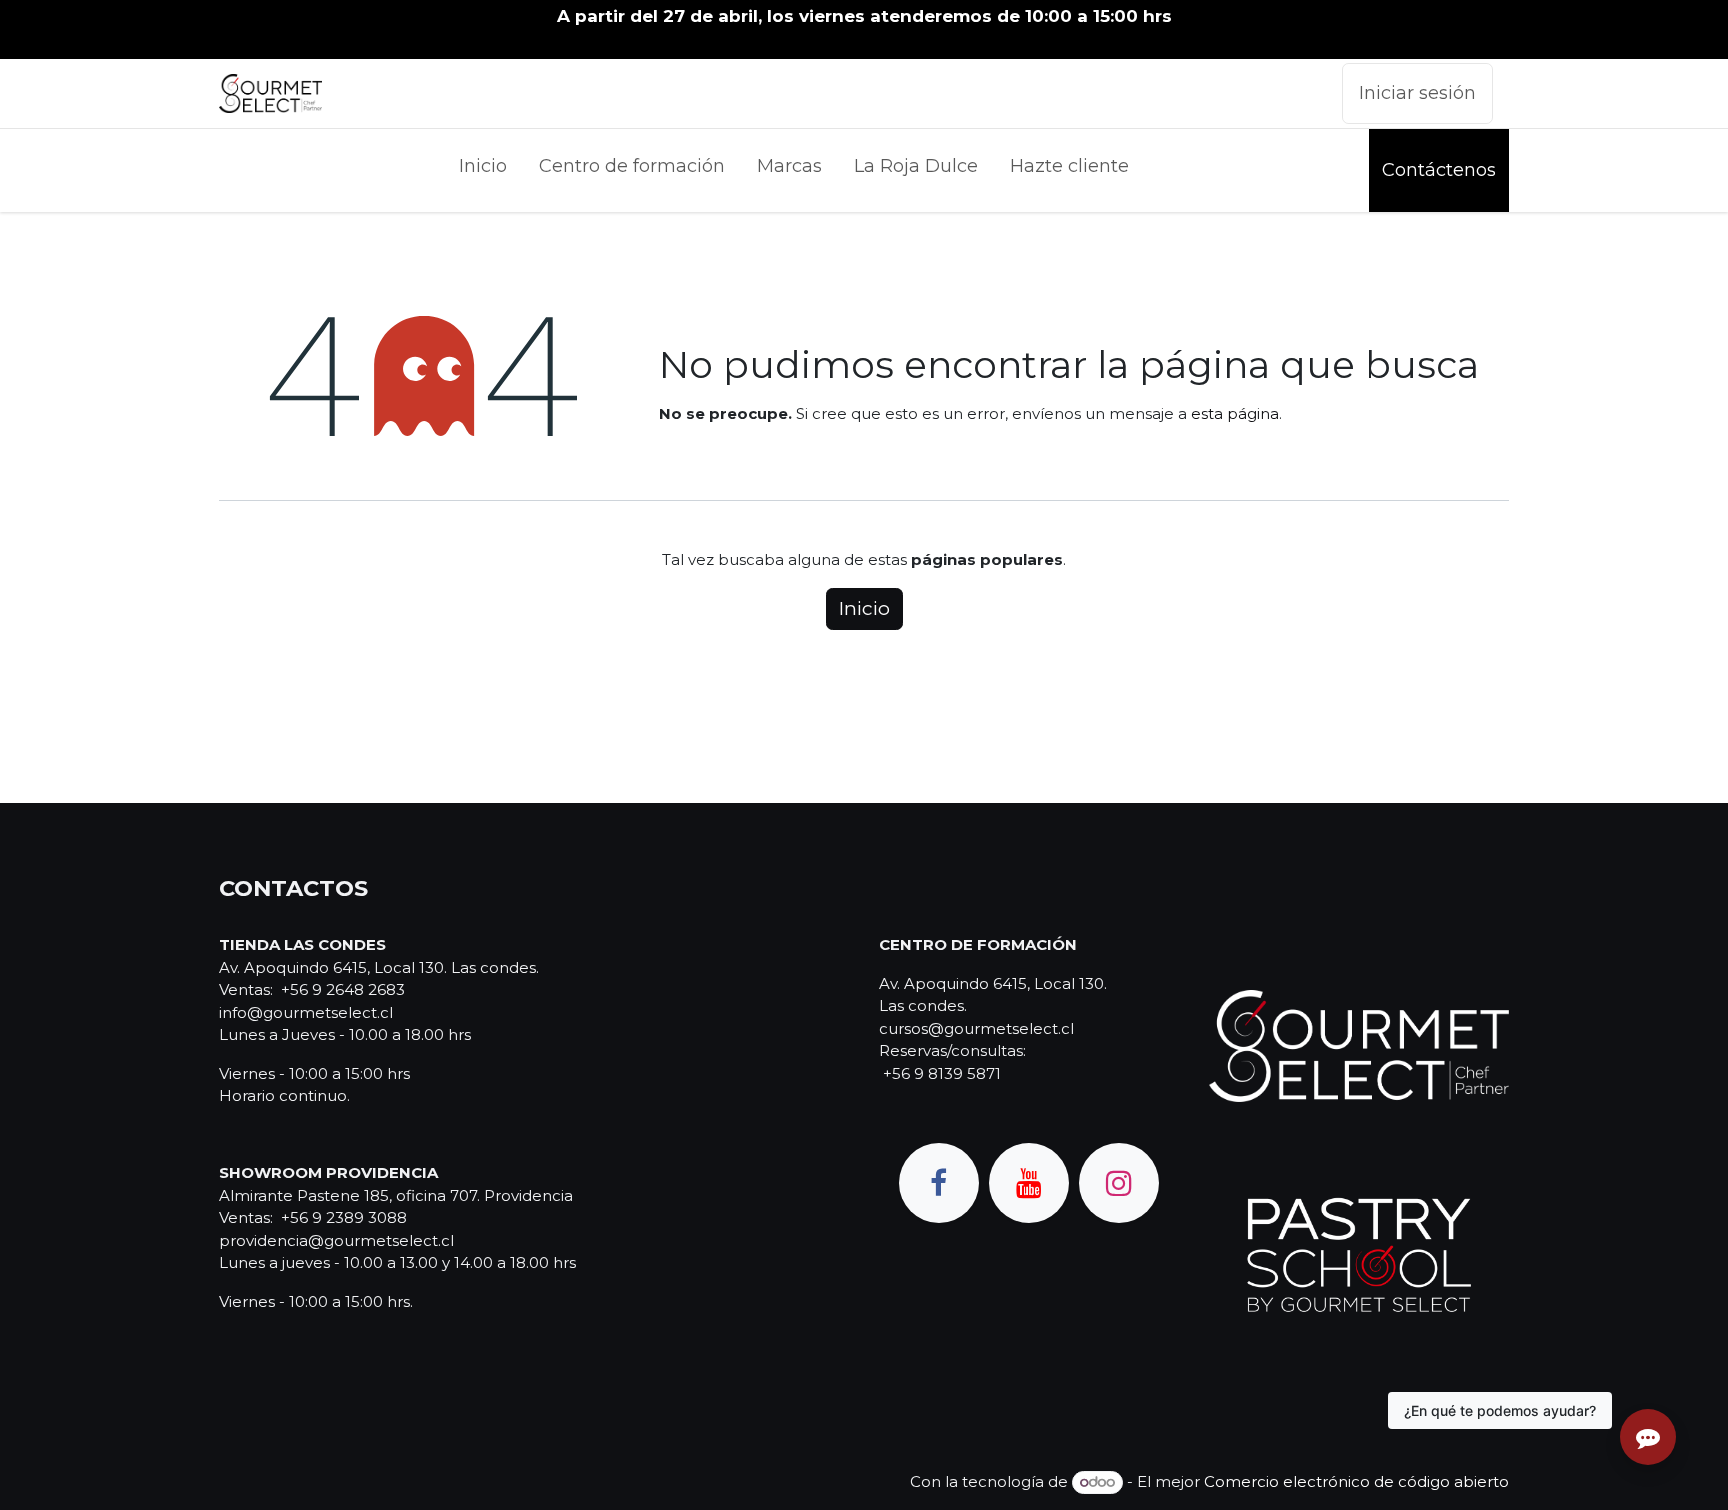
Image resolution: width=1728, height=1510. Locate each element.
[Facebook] (939, 1183)
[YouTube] (1029, 1183)
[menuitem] (483, 170)
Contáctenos (1439, 170)
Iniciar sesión (1417, 93)
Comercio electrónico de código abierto (1356, 1481)
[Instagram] (1119, 1183)
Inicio (864, 608)
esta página (1235, 413)
